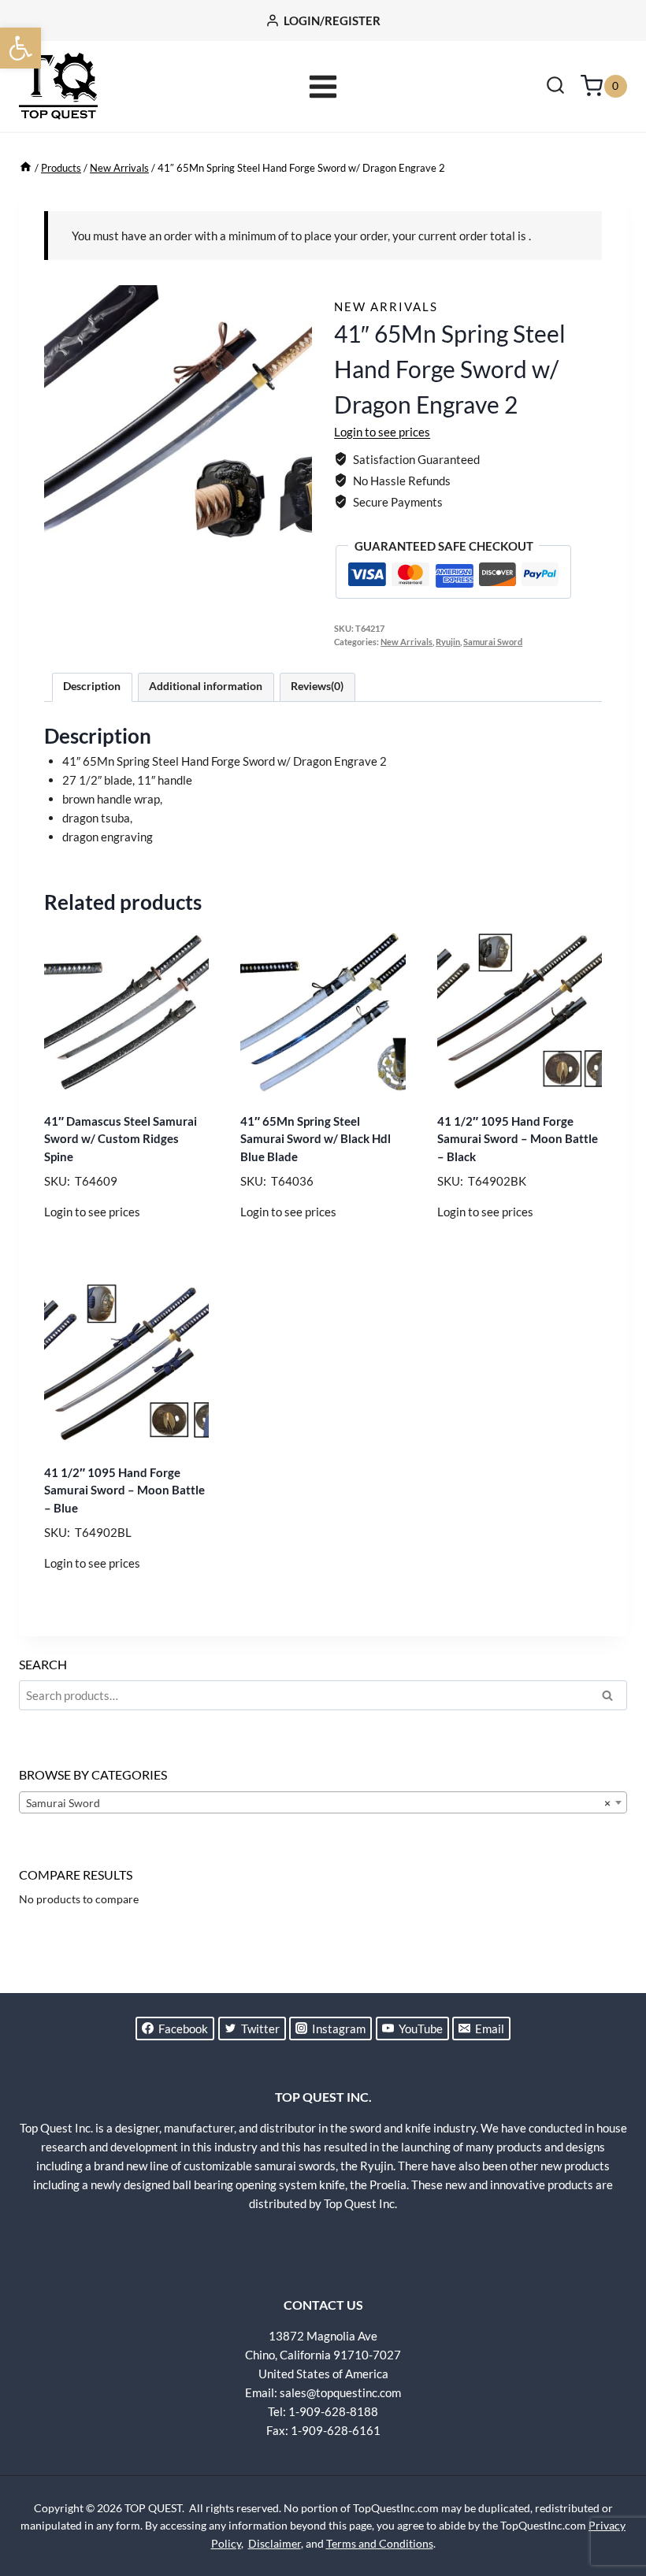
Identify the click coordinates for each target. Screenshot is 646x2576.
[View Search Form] (555, 87)
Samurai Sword (493, 642)
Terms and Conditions (380, 2543)
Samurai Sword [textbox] (318, 1803)
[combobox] (323, 1802)
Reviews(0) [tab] (317, 686)
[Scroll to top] (607, 2505)
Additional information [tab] (206, 686)
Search (612, 1698)
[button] (20, 48)
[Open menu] (323, 86)
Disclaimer (275, 2543)
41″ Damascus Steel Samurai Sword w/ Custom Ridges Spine (121, 1139)
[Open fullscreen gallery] (296, 536)
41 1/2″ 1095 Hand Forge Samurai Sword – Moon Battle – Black (518, 1139)
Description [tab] (92, 686)
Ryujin (448, 642)
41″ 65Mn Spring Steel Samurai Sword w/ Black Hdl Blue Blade (316, 1139)
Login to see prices (382, 432)
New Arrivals (386, 306)
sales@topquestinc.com (340, 2392)
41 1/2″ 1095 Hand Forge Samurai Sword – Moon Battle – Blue (124, 1490)
